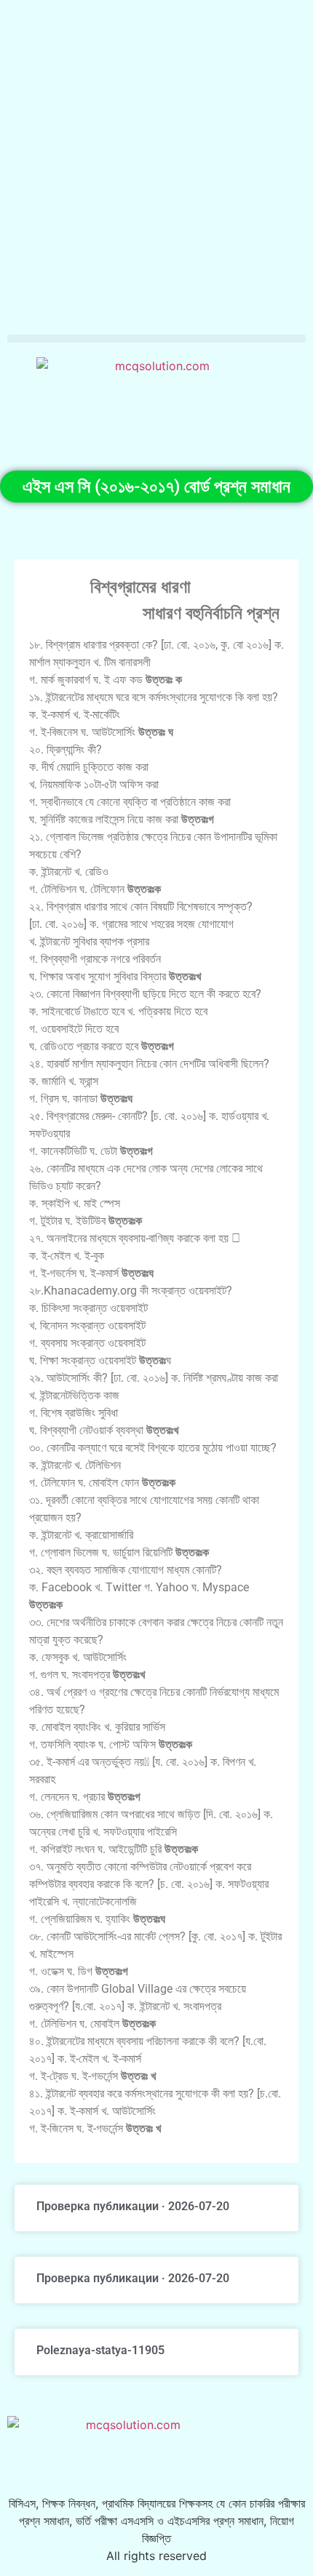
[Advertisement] (156, 164)
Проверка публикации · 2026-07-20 (133, 2206)
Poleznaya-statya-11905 (100, 2350)
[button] (156, 339)
